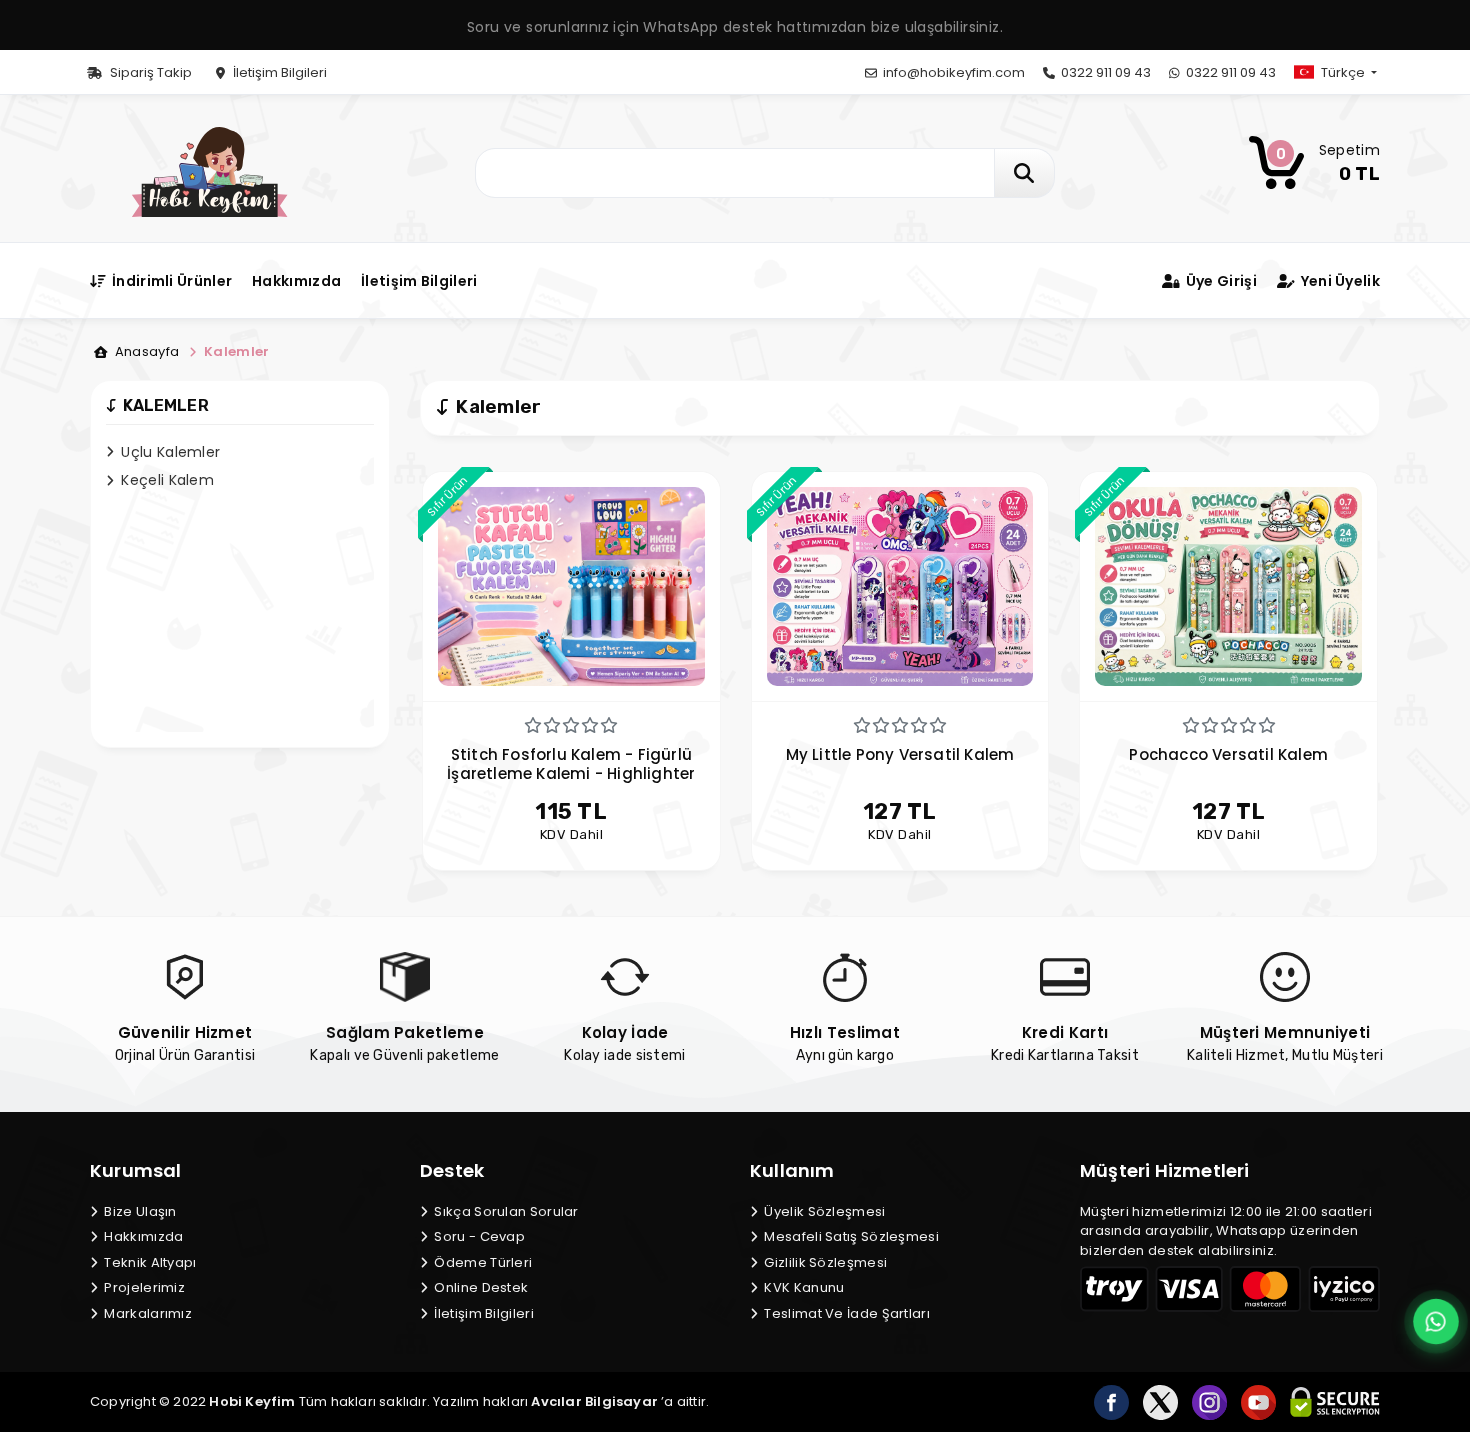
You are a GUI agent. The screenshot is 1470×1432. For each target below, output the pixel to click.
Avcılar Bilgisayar (594, 1401)
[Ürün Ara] (1024, 173)
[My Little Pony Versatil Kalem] (900, 585)
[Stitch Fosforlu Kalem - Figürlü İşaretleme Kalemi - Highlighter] (571, 585)
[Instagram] (1209, 1402)
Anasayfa (145, 351)
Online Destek (479, 1287)
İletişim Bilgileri (278, 72)
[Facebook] (1111, 1402)
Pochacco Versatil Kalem (1228, 754)
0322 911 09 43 (1104, 72)
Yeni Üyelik (1338, 281)
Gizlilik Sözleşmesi (824, 1262)
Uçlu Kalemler (168, 452)
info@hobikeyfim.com (952, 72)
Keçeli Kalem (165, 480)
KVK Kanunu (802, 1287)
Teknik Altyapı (149, 1262)
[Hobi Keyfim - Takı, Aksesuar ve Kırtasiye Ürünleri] (209, 170)
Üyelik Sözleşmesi (823, 1211)
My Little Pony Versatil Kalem (900, 754)
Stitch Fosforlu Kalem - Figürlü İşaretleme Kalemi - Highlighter (571, 764)
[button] (1352, 72)
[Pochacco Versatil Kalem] (1228, 585)
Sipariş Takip (149, 72)
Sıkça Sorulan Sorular (505, 1211)
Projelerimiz (143, 1287)
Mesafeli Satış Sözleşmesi (850, 1236)
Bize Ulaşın (139, 1211)
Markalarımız (146, 1313)
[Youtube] (1258, 1402)
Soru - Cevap (478, 1236)
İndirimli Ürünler (170, 281)
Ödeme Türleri (481, 1262)
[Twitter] (1160, 1402)
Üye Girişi (1220, 281)
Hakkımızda (296, 281)
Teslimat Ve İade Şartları (845, 1313)
